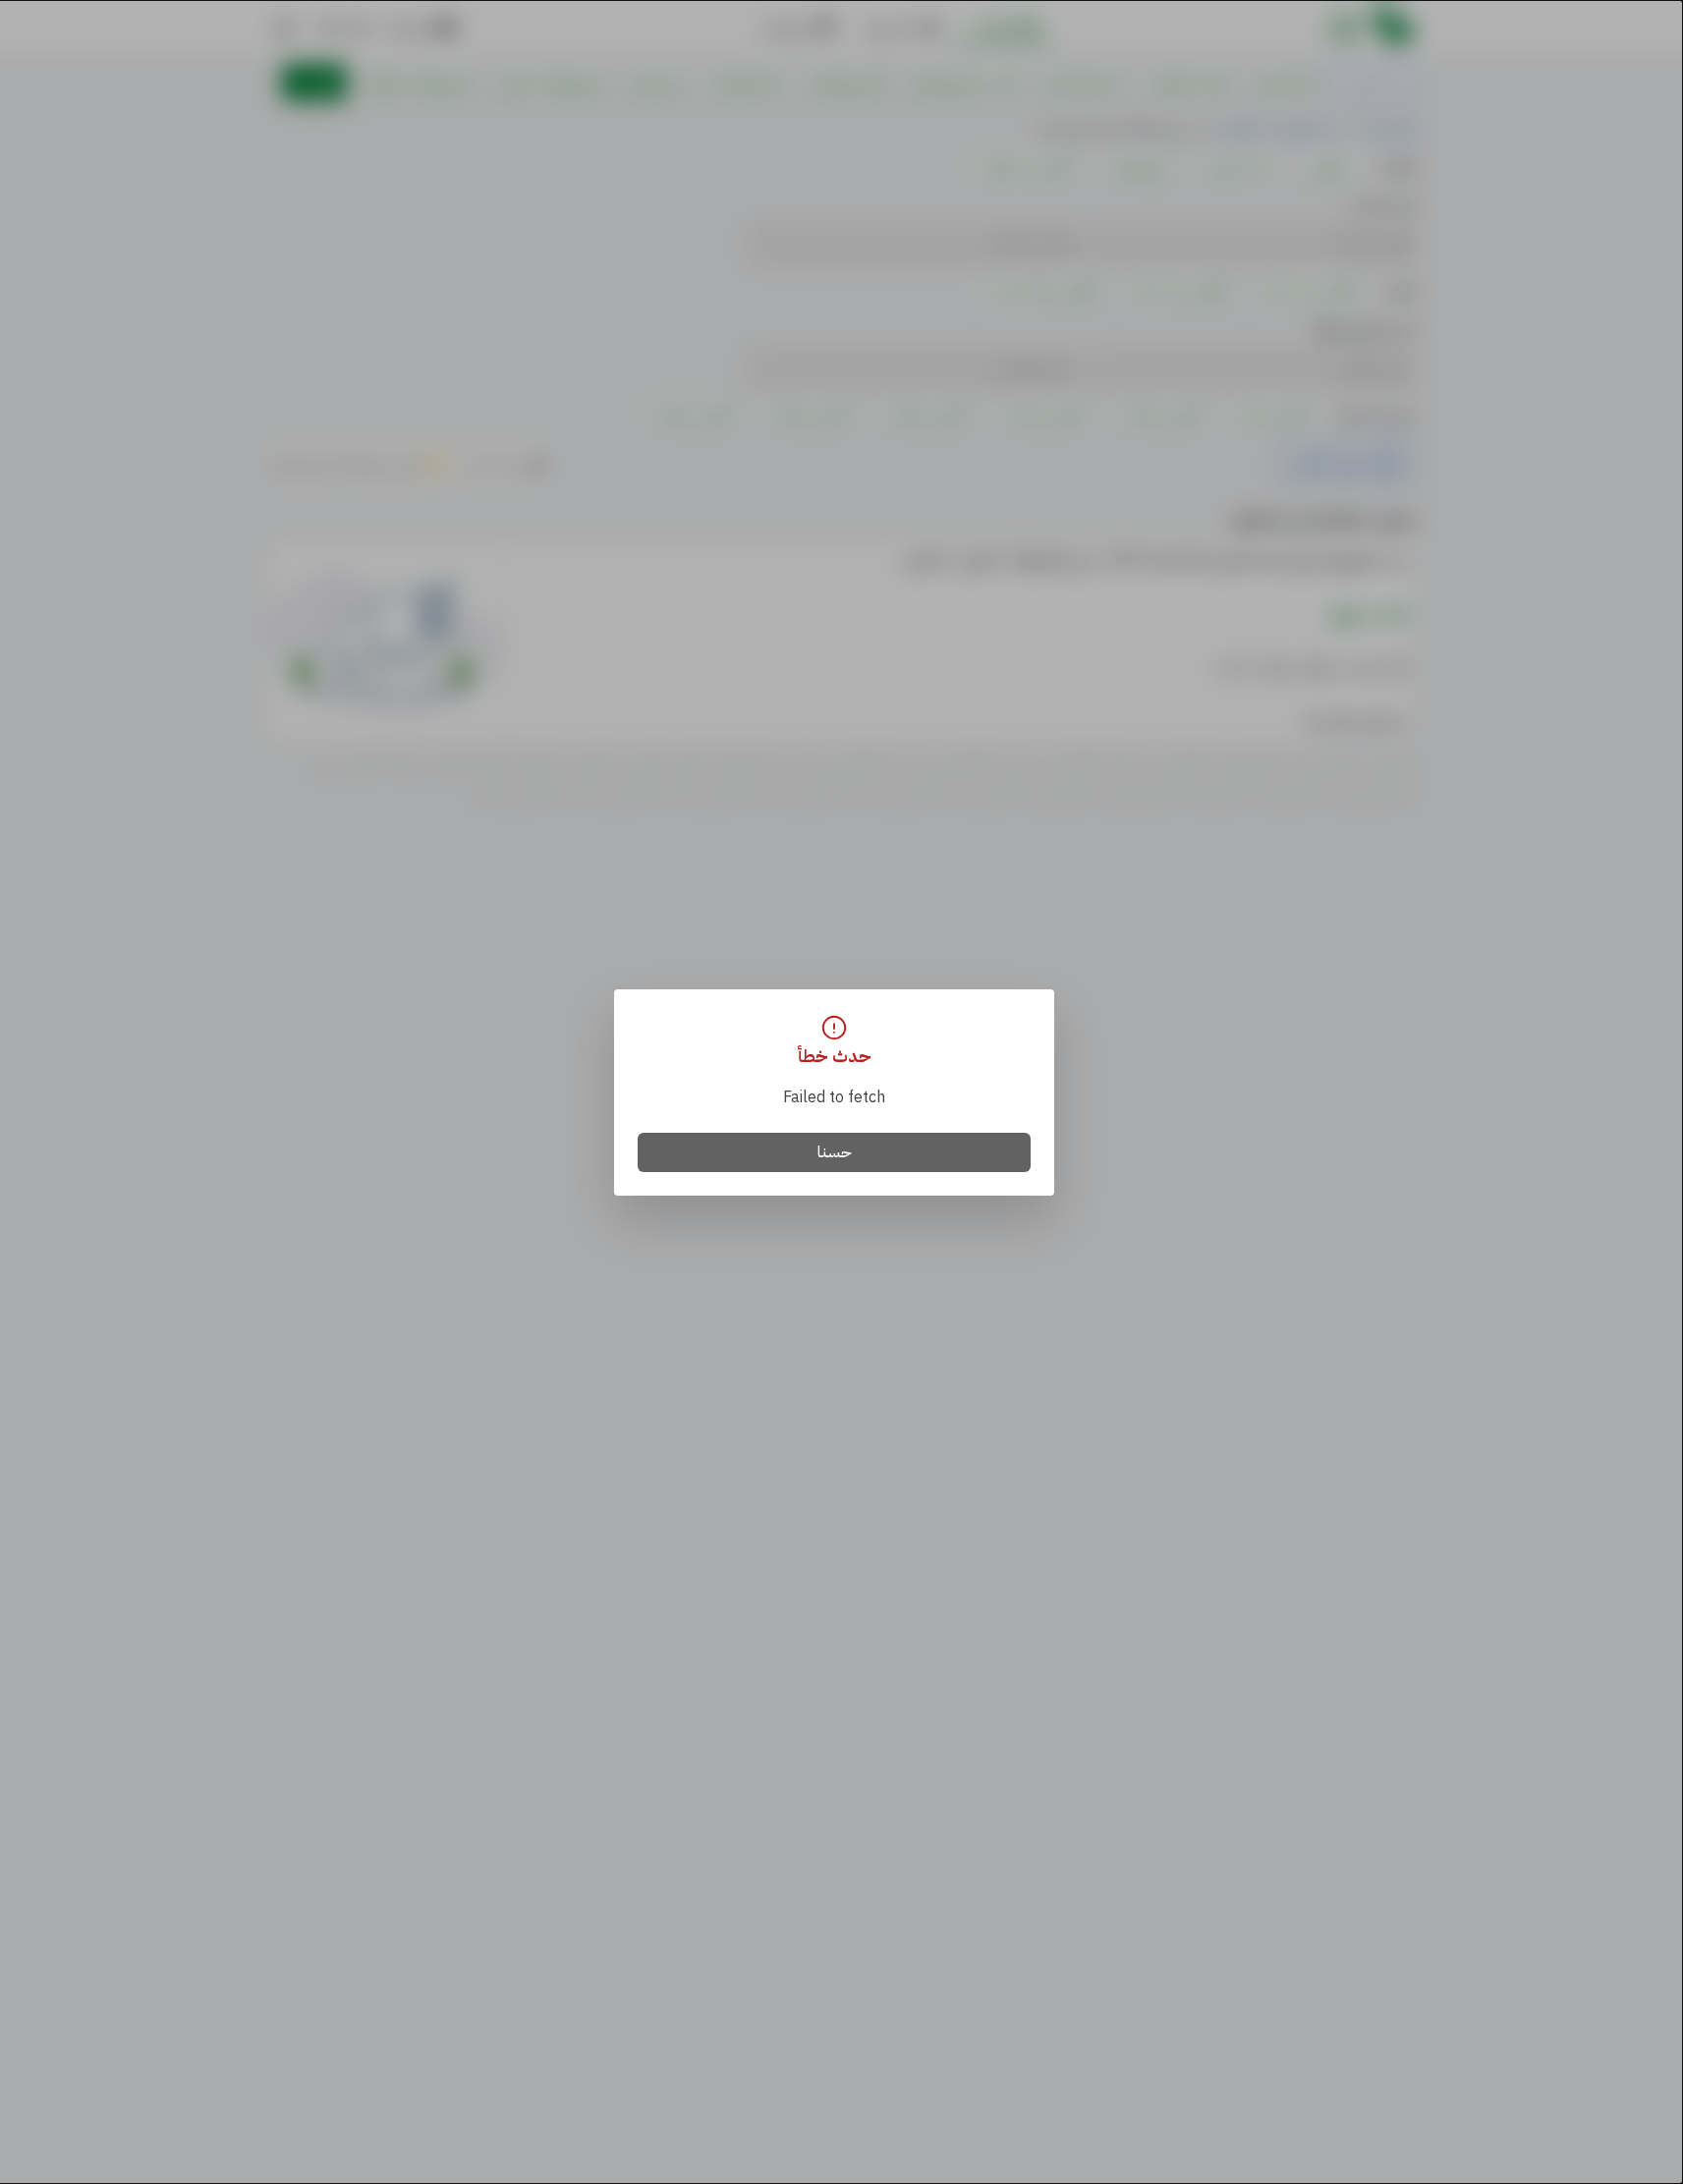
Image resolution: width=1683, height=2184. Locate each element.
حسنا (835, 1152)
